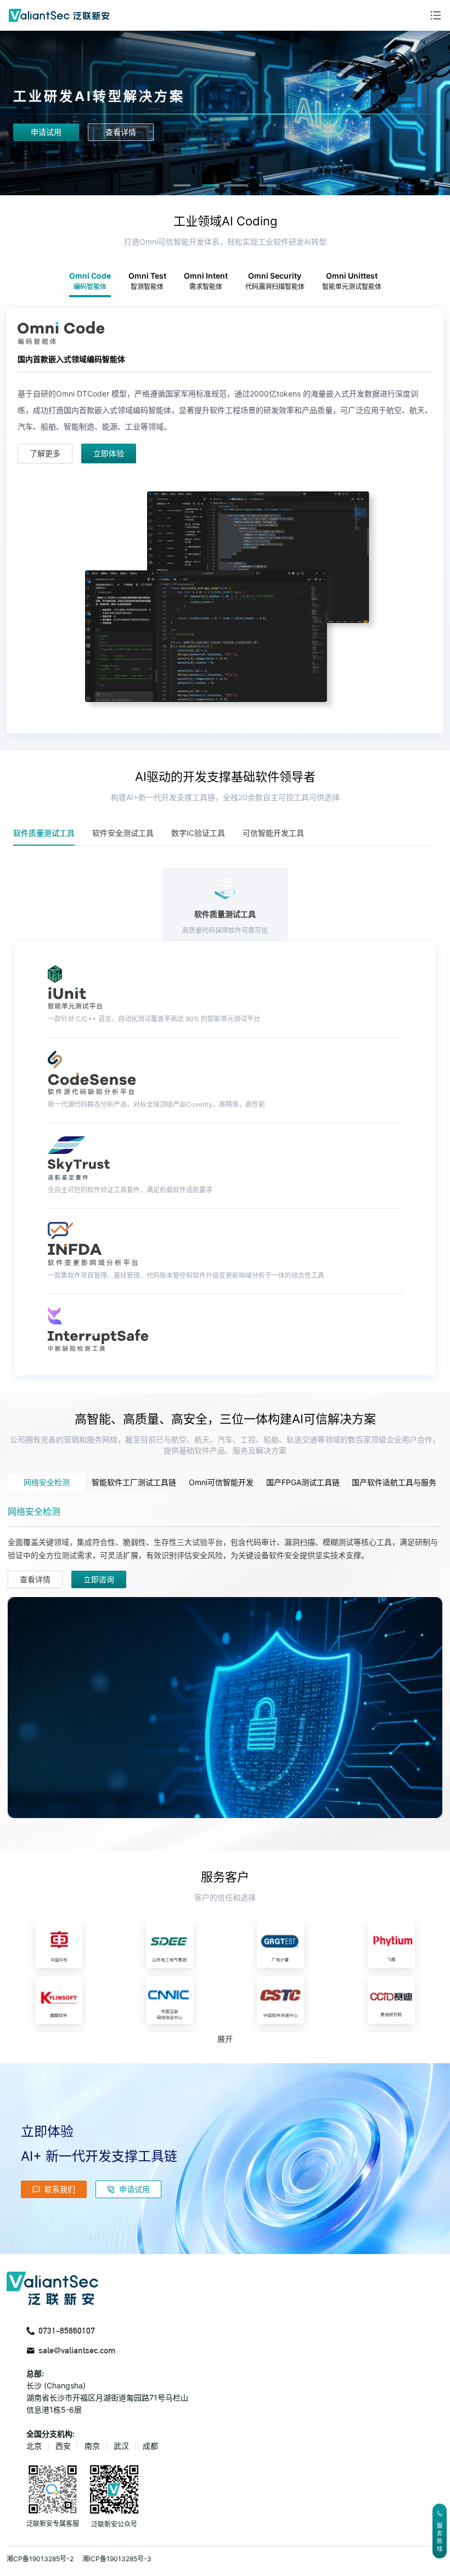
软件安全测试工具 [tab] (123, 833)
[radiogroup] (225, 1482)
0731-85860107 (67, 2331)
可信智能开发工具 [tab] (273, 833)
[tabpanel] (225, 521)
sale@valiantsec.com (77, 2350)
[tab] (182, 185)
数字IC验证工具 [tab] (198, 833)
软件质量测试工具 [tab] (44, 833)
